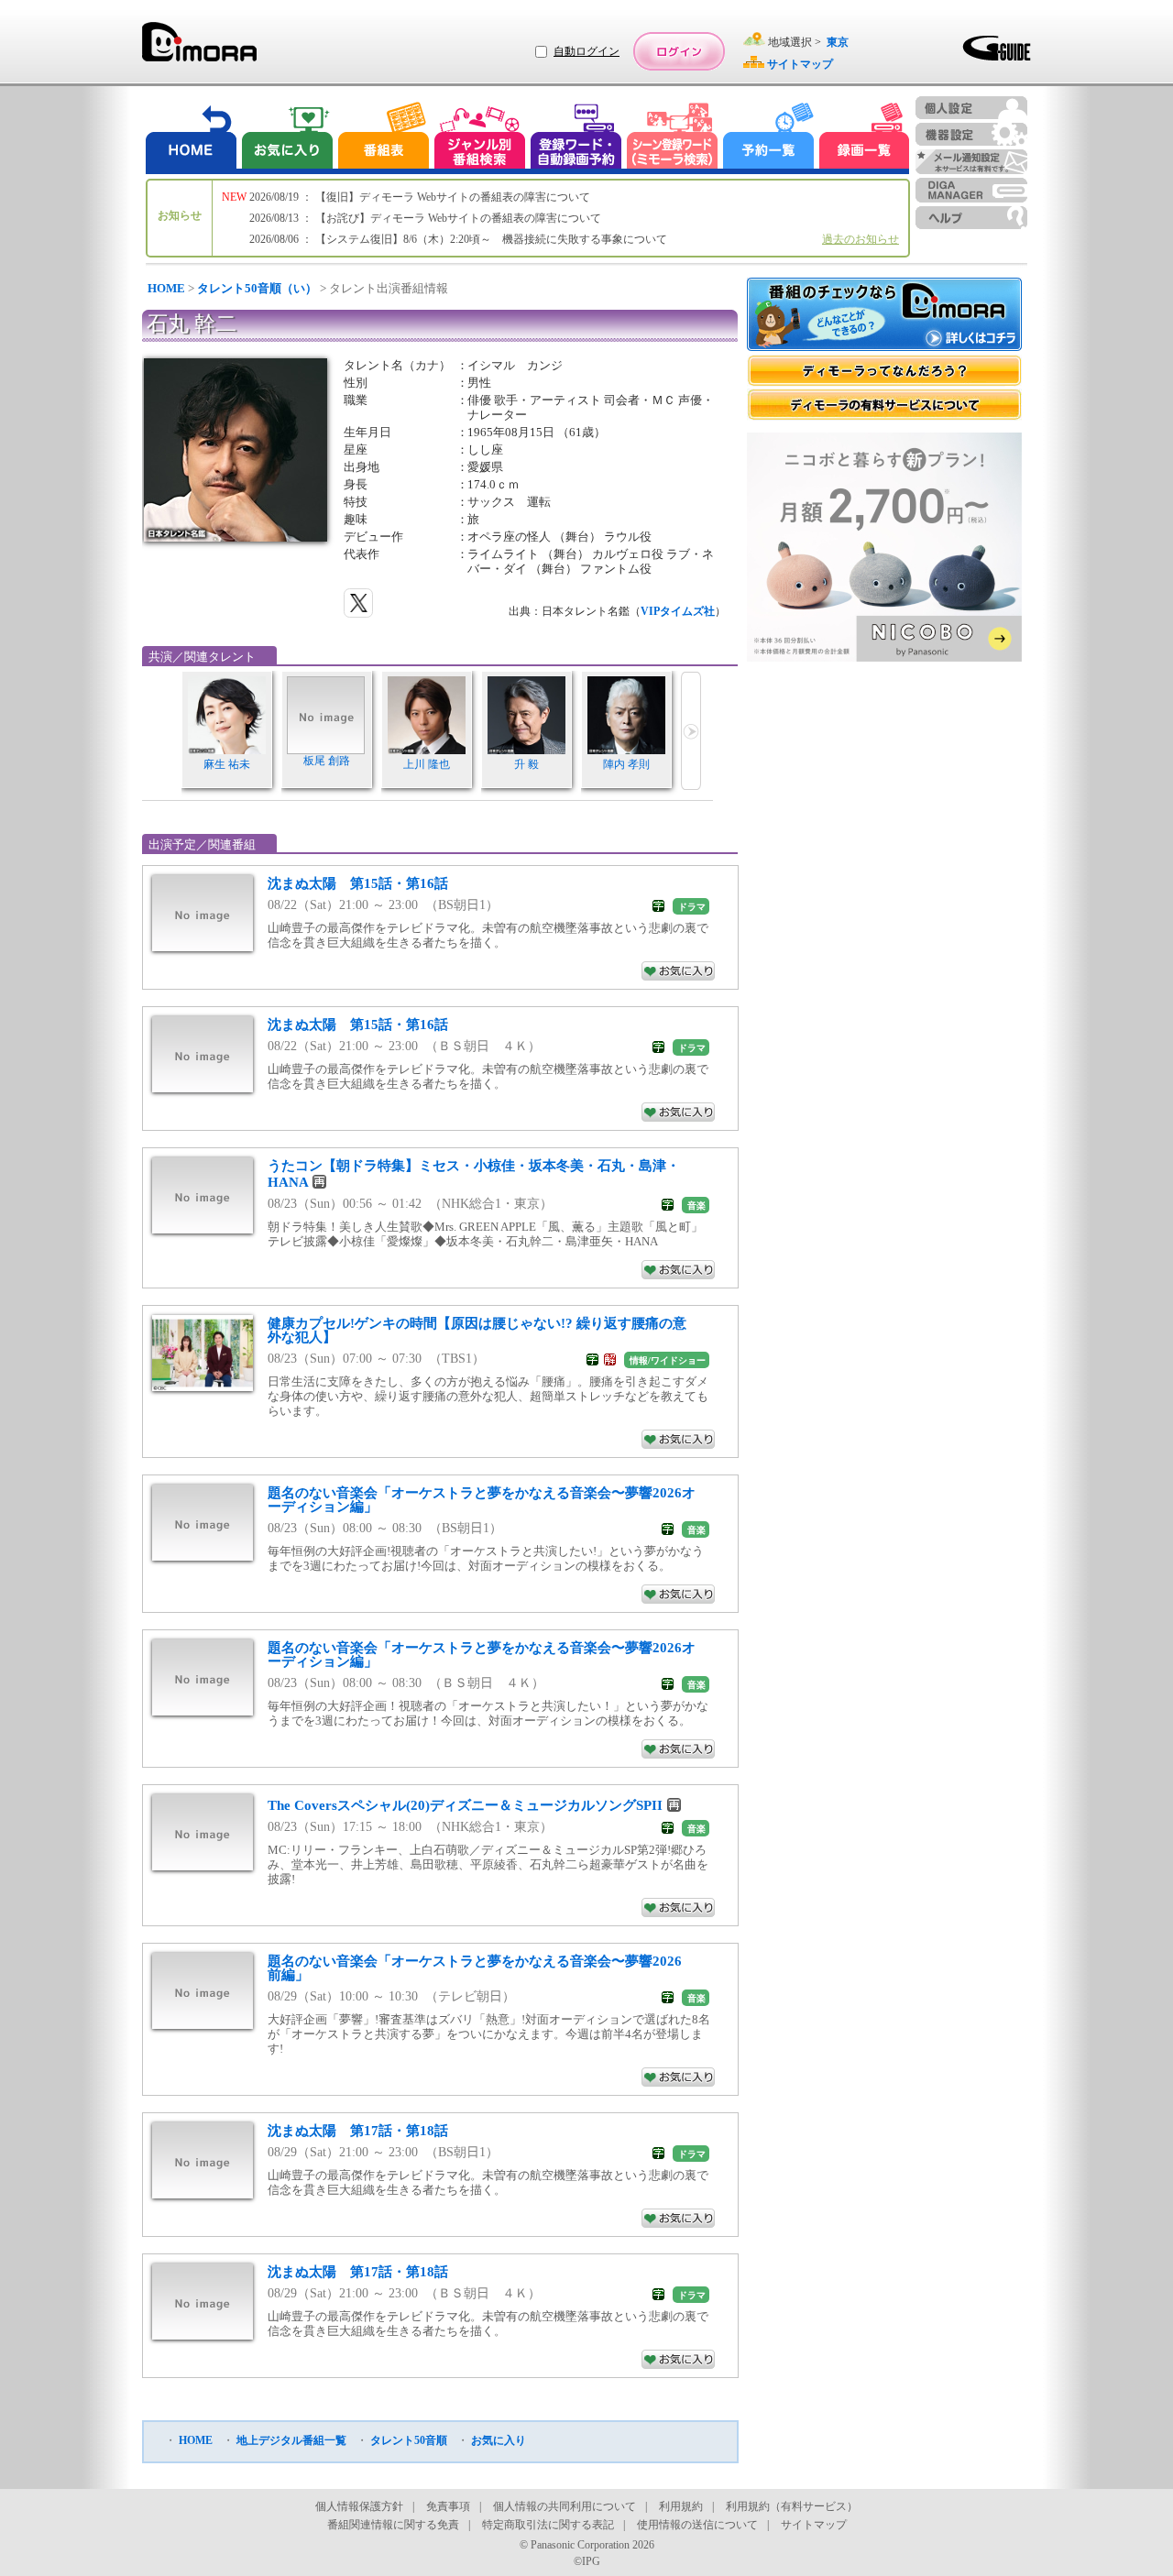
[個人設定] (971, 108)
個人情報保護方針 (359, 2506)
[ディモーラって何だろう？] (884, 371)
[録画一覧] (864, 138)
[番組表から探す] (383, 138)
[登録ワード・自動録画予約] (576, 138)
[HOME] (192, 138)
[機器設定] (971, 134)
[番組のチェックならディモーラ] (884, 316)
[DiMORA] (199, 48)
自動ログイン (586, 51)
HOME (166, 288)
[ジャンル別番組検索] (479, 138)
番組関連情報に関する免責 (393, 2525)
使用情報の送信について (697, 2525)
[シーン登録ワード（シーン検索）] (673, 138)
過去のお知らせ (861, 239)
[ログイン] (679, 51)
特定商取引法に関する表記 (548, 2525)
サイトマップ (814, 2525)
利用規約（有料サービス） (792, 2506)
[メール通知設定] (971, 162)
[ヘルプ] (971, 218)
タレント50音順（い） (257, 288)
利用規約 (681, 2506)
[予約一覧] (769, 138)
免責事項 (448, 2506)
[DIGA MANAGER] (971, 190)
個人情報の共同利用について (565, 2506)
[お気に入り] (286, 138)
